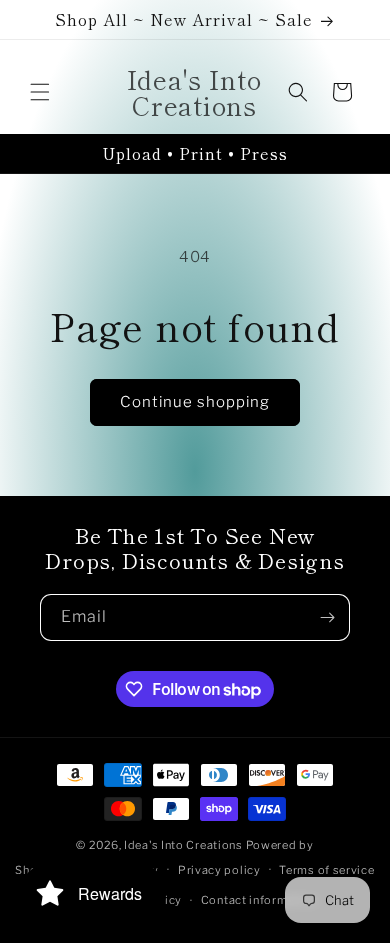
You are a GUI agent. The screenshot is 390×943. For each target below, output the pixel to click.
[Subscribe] (327, 617)
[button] (40, 92)
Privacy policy (219, 870)
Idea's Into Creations (183, 845)
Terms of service (326, 870)
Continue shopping (195, 402)
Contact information (259, 900)
